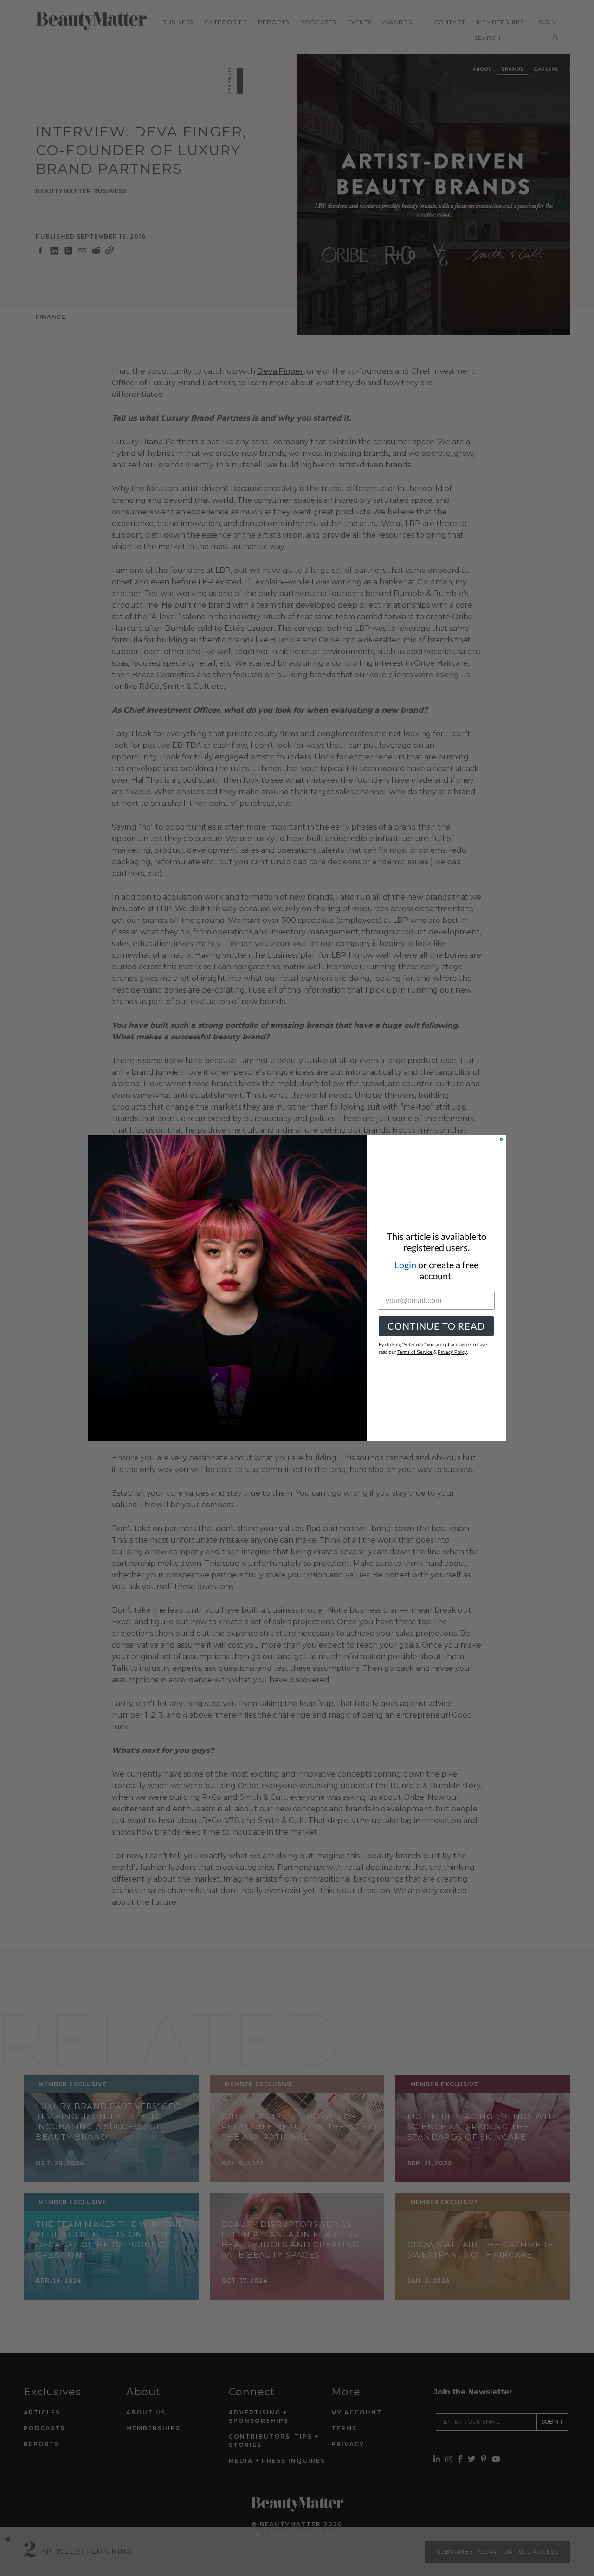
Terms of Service (415, 1352)
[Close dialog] (501, 1139)
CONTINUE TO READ (436, 1326)
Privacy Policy (452, 1352)
